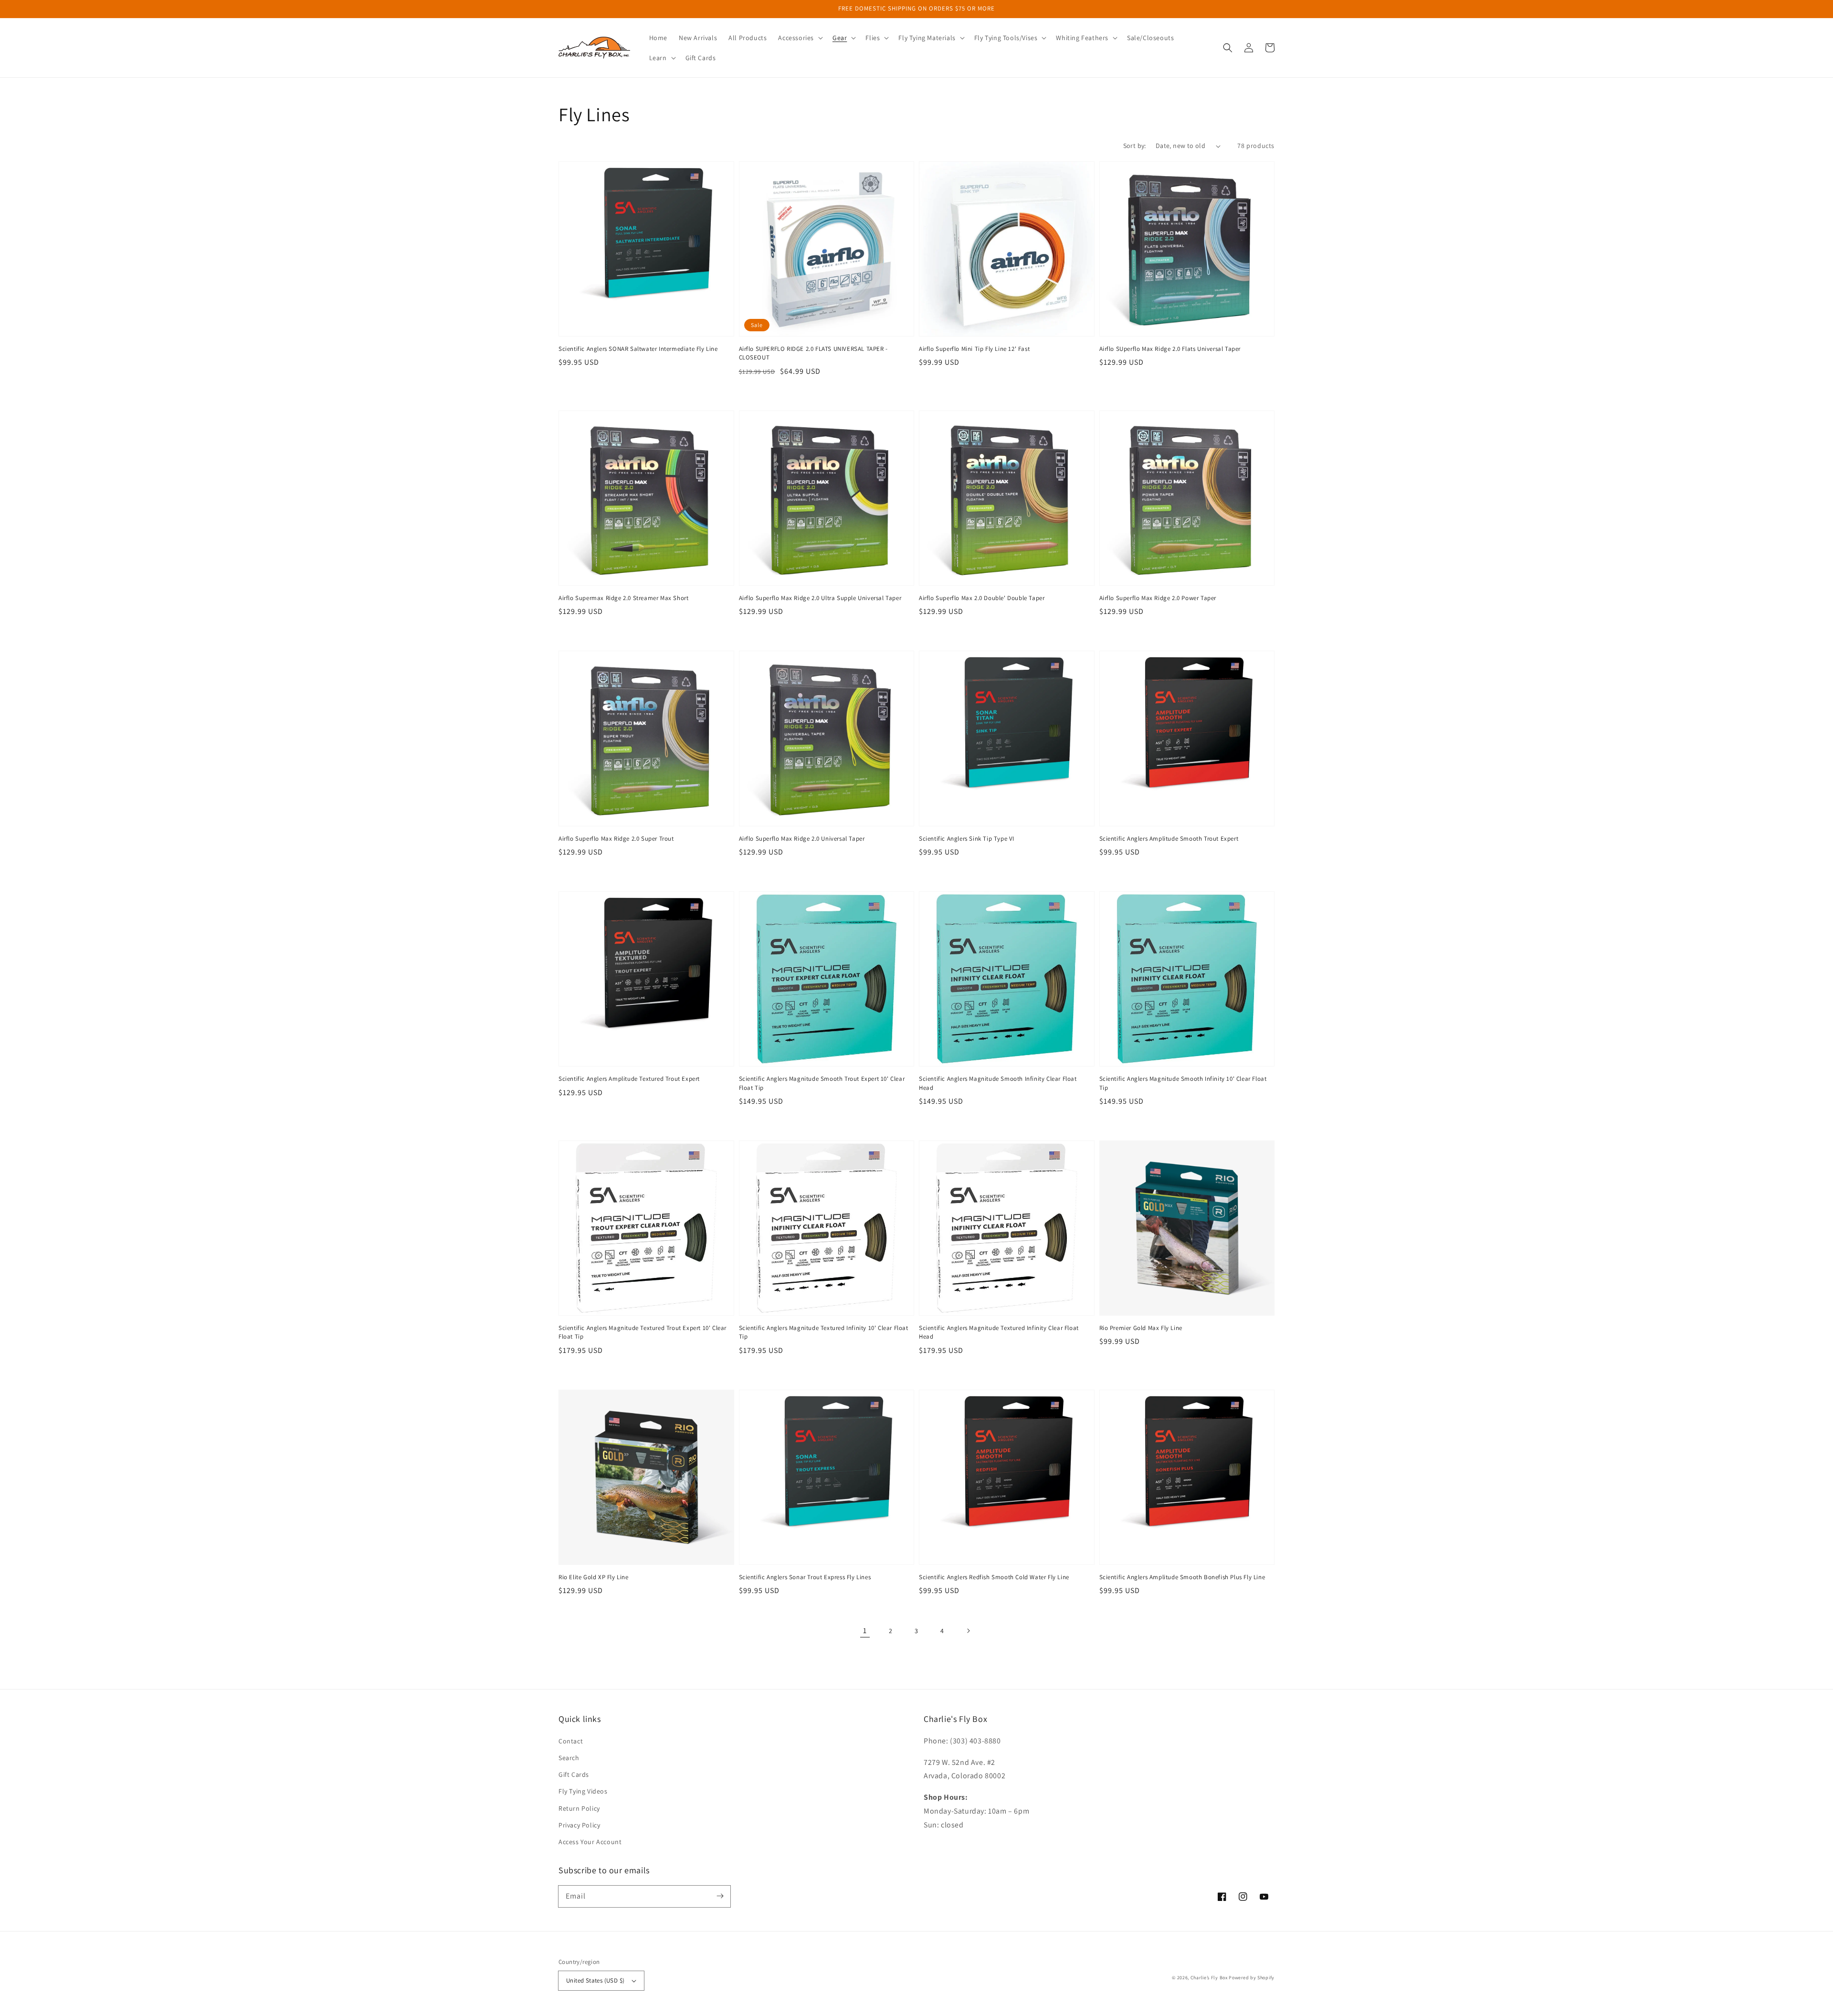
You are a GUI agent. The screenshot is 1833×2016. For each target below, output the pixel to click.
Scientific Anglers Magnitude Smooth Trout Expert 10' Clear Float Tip (822, 1083)
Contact (571, 1741)
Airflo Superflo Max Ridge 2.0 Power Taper (1158, 598)
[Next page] (968, 1631)
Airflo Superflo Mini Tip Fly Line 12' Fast (974, 349)
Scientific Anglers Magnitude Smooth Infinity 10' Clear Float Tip (1183, 1083)
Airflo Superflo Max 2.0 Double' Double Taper (982, 598)
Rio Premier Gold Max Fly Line (1141, 1328)
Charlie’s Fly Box (1209, 1978)
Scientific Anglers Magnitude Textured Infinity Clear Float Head (999, 1332)
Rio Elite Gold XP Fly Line (594, 1577)
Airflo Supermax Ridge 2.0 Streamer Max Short (623, 598)
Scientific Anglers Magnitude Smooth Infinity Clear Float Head (998, 1083)
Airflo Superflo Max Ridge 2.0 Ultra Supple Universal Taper (820, 598)
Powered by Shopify (1252, 1978)
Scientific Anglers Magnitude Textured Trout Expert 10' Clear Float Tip (643, 1332)
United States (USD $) (595, 1980)
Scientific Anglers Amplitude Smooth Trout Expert (1169, 839)
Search (569, 1758)
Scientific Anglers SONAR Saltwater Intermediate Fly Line (638, 349)
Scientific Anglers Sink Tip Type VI (967, 839)
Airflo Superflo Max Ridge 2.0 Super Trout (616, 839)
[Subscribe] (720, 1896)
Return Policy (579, 1808)
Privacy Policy (579, 1825)
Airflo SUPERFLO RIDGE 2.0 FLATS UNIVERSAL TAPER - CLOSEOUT (813, 353)
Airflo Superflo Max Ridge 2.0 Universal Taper (802, 839)
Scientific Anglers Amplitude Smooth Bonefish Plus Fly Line (1182, 1577)
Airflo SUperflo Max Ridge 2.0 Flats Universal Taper (1170, 349)
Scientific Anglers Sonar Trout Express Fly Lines (805, 1577)
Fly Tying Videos (583, 1791)
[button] (800, 38)
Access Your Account (590, 1842)
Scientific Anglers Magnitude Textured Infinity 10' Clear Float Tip (824, 1332)
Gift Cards (574, 1774)
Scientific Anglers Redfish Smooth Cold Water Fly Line (994, 1577)
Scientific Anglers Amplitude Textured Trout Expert (629, 1079)
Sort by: (1135, 146)
